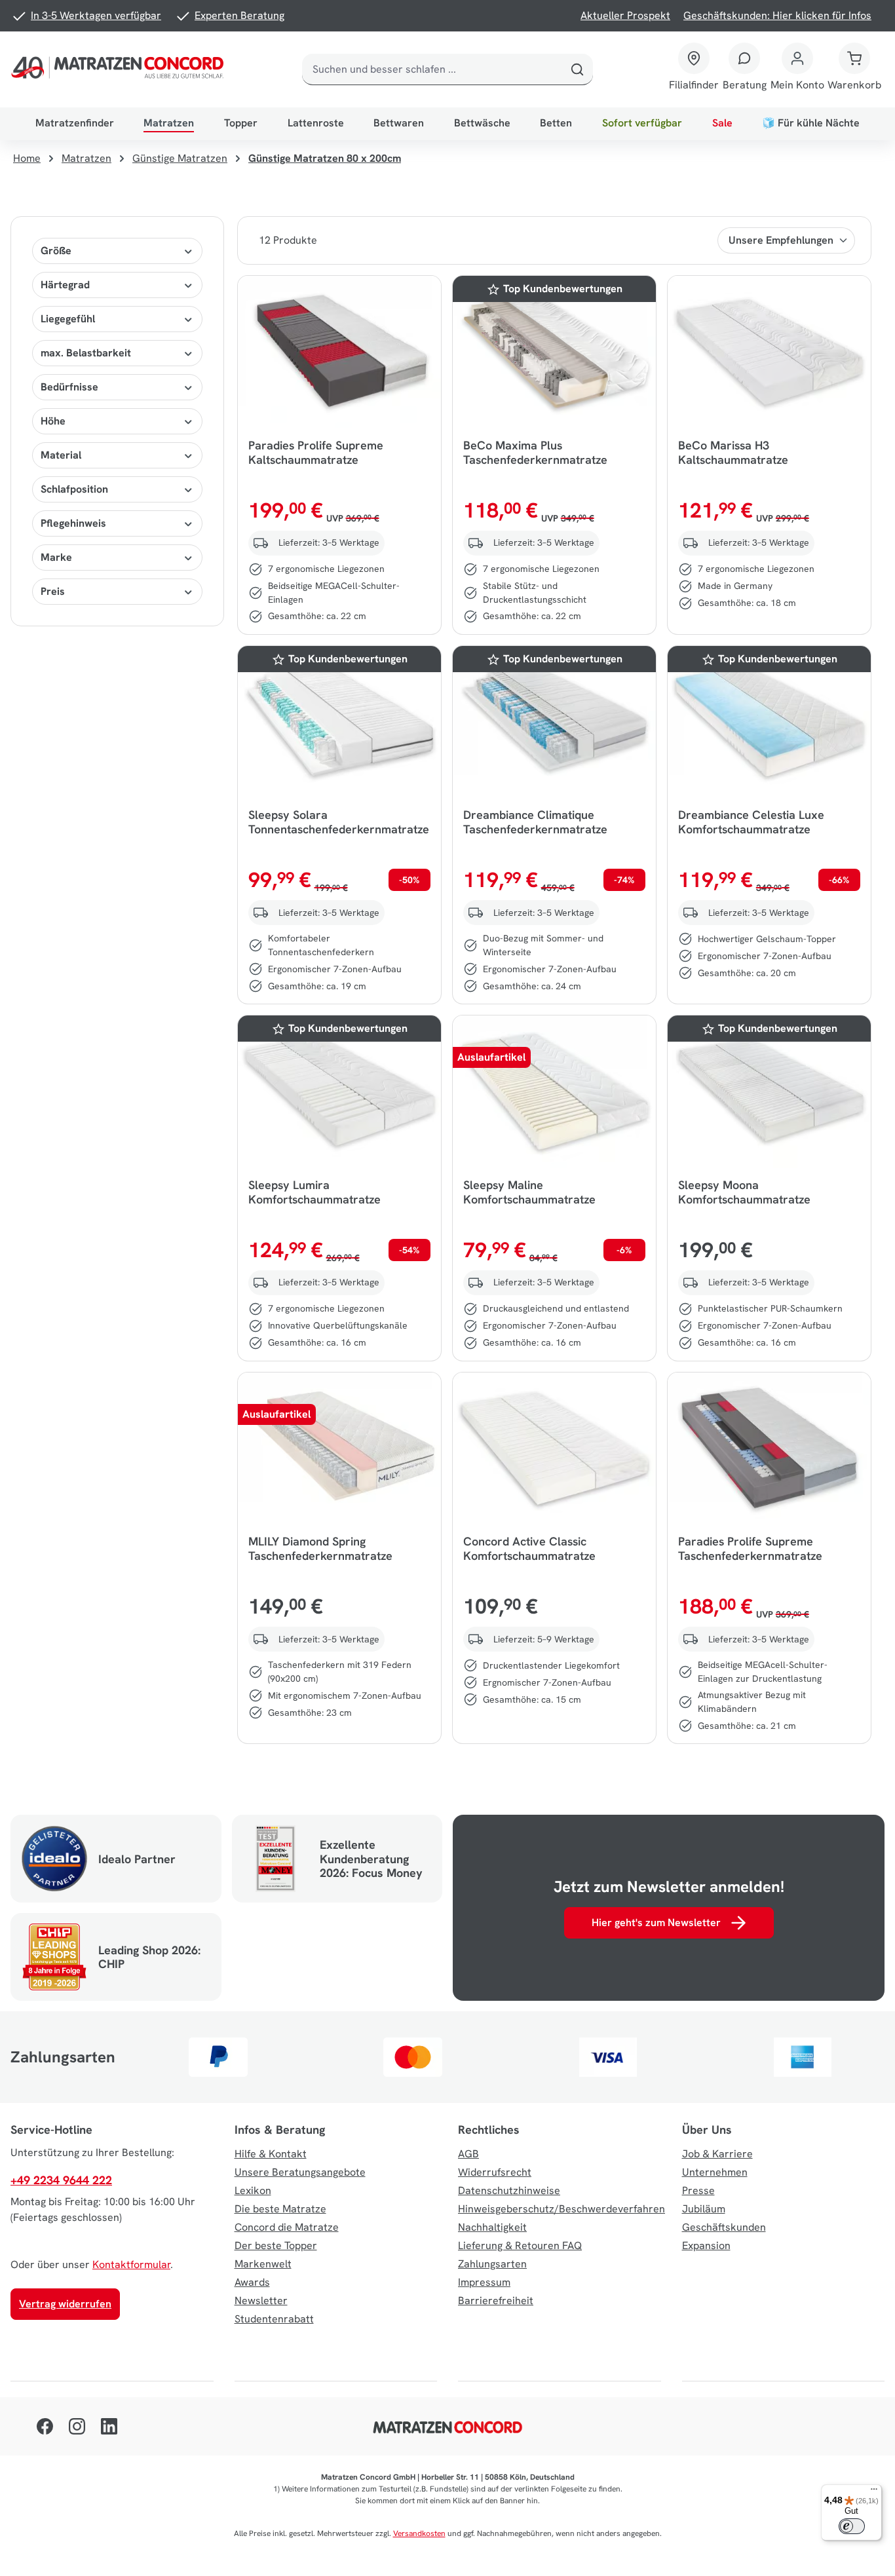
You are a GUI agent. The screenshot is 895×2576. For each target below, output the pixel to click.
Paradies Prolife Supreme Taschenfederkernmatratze (750, 1549)
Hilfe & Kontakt (271, 2154)
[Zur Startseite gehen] (120, 69)
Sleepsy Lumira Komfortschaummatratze (314, 1192)
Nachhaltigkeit (492, 2227)
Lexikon (253, 2190)
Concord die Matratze (287, 2227)
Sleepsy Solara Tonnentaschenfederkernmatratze (339, 822)
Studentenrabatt (274, 2319)
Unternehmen (715, 2172)
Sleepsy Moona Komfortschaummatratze (744, 1192)
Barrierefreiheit (496, 2301)
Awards (252, 2282)
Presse (698, 2190)
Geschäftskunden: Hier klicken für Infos (777, 15)
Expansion (706, 2245)
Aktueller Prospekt (625, 15)
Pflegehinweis (73, 523)
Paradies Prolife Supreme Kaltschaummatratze (316, 453)
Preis (53, 591)
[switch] (852, 2526)
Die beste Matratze (280, 2209)
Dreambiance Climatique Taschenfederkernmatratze (535, 822)
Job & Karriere (717, 2154)
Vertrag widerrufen (65, 2304)
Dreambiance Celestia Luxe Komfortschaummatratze (751, 822)
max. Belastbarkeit (86, 353)
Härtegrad (65, 285)
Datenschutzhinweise (509, 2190)
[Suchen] (577, 69)
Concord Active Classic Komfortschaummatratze (529, 1549)
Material (61, 455)
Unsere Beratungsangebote (300, 2172)
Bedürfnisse (69, 387)
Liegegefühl (68, 319)
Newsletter (261, 2301)
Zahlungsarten (492, 2264)
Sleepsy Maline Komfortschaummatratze (529, 1192)
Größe (56, 251)
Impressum (484, 2282)
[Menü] (874, 2492)
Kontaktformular (131, 2264)
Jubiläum (704, 2209)
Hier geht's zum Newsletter (656, 1923)
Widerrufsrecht (495, 2172)
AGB (468, 2154)
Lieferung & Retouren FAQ (520, 2245)
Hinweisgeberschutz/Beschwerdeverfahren (562, 2209)
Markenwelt (263, 2264)
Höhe (53, 421)
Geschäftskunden (724, 2227)
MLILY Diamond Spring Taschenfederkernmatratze (320, 1549)
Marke (56, 557)
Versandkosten (419, 2533)
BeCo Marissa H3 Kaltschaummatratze (733, 453)
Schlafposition (74, 489)
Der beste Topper (276, 2245)
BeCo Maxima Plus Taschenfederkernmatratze (535, 453)
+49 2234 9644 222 (61, 2180)
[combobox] (432, 69)
